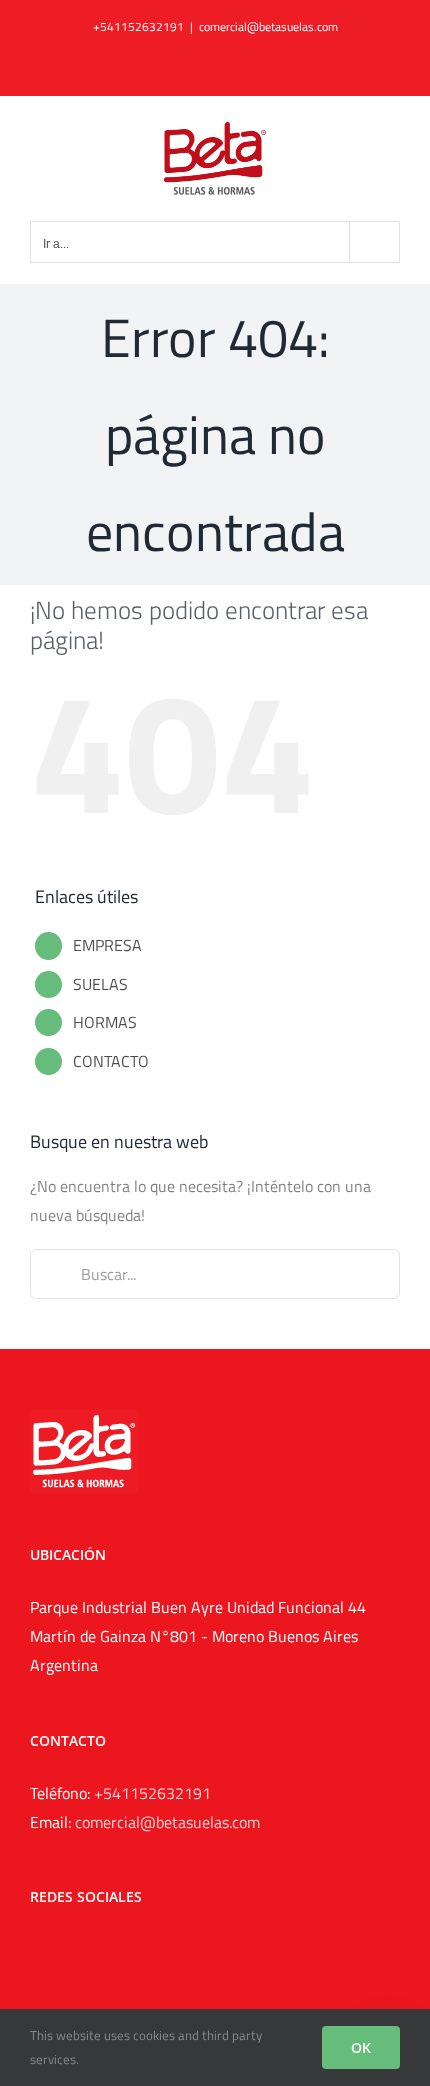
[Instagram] (63, 1950)
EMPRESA (107, 945)
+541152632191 (152, 1793)
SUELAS (100, 984)
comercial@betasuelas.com (268, 26)
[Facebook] (36, 1950)
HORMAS (105, 1022)
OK (361, 2047)
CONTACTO (111, 1061)
